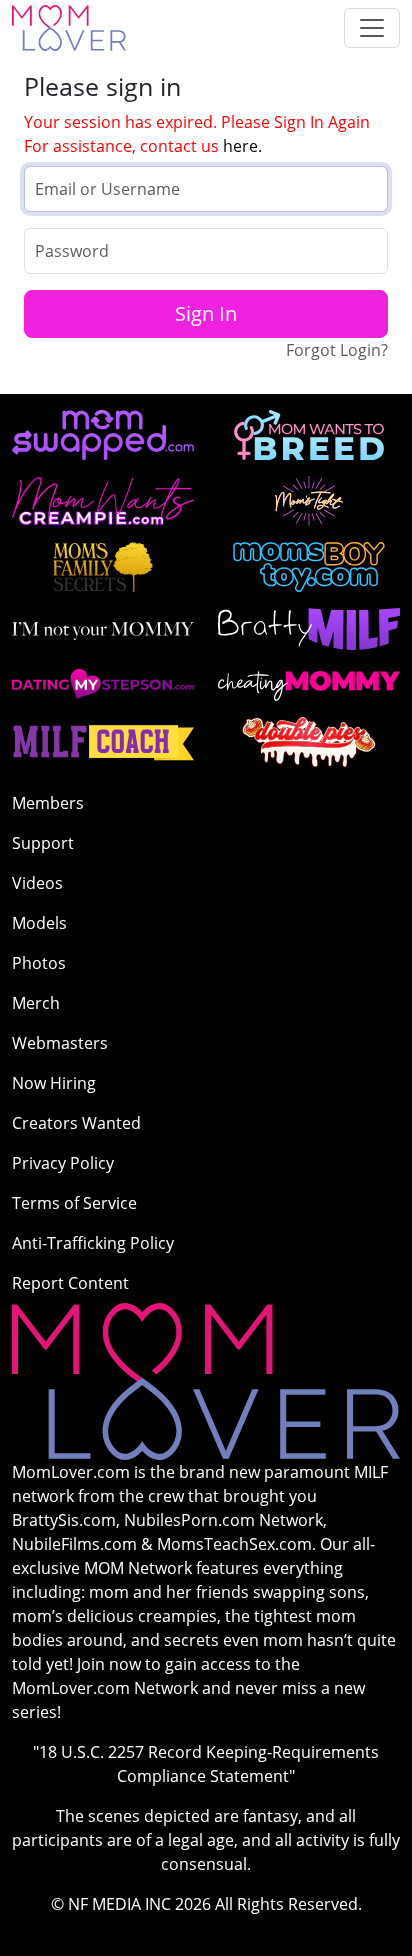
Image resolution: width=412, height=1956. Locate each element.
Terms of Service (74, 1203)
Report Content (70, 1283)
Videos (37, 883)
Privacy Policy (63, 1163)
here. (242, 146)
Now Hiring (54, 1083)
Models (39, 923)
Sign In (206, 313)
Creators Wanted (76, 1123)
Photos (39, 963)
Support (43, 843)
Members (48, 803)
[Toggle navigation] (372, 28)
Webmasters (60, 1043)
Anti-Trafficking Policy (93, 1243)
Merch (36, 1003)
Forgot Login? (337, 350)
